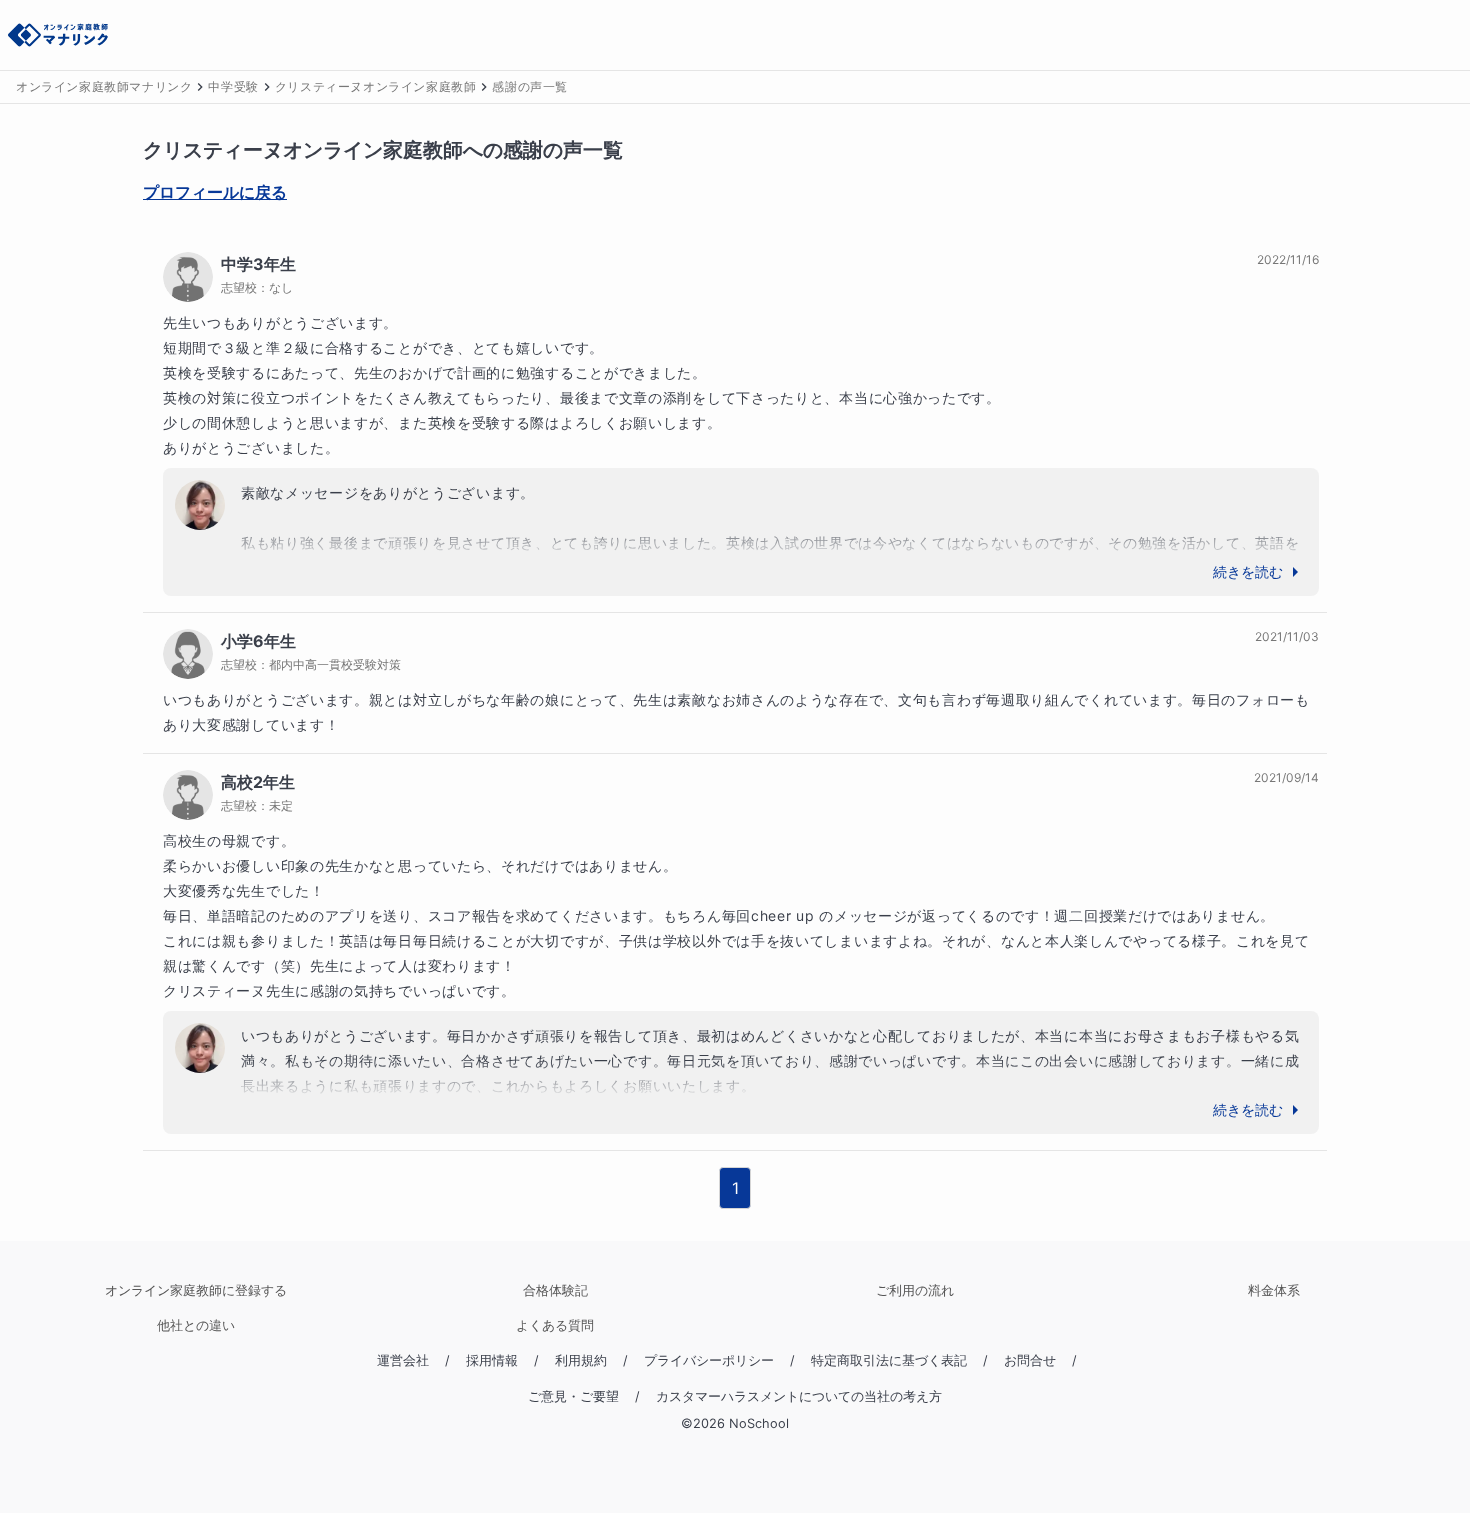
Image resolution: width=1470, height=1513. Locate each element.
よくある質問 (555, 1325)
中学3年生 (258, 264)
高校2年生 (258, 782)
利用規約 (581, 1360)
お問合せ (1030, 1360)
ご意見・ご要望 (573, 1396)
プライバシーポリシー (709, 1360)
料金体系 (1274, 1290)
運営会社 (403, 1360)
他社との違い (196, 1325)
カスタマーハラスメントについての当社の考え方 (799, 1396)
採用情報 (492, 1360)
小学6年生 (258, 641)
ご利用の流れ (915, 1290)
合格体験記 (555, 1290)
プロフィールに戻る (215, 192)
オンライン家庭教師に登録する (196, 1290)
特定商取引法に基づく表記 (889, 1360)
